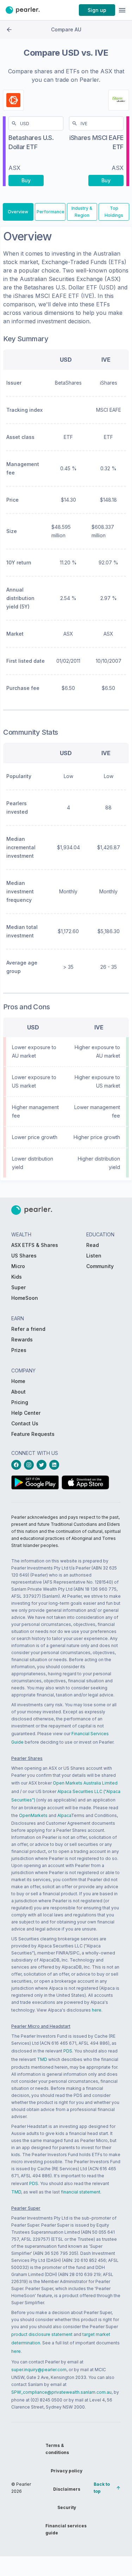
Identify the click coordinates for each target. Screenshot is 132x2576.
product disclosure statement (42, 2334)
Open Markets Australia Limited (85, 1783)
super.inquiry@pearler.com (39, 2370)
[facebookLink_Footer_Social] (18, 1465)
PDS (68, 2051)
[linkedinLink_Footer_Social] (56, 1465)
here (97, 2010)
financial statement (81, 2192)
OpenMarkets (33, 1815)
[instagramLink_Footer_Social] (30, 1465)
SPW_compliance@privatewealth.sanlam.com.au (61, 2392)
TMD (42, 2059)
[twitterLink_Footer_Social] (43, 1465)
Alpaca (64, 1815)
